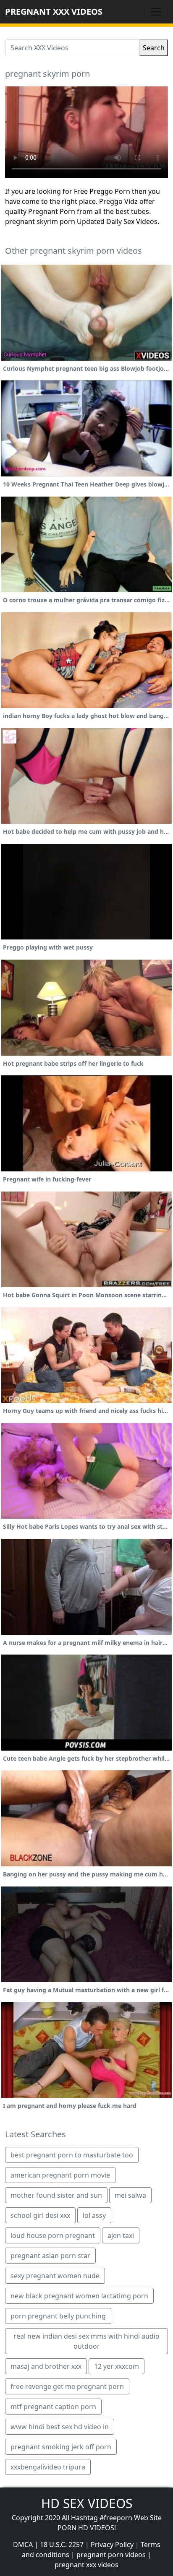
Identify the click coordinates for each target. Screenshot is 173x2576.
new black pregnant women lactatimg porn (79, 2296)
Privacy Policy (112, 2545)
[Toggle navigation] (156, 12)
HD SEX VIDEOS (87, 2503)
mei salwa (130, 2195)
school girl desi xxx (40, 2215)
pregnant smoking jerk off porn (61, 2447)
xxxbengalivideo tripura (48, 2467)
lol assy (94, 2215)
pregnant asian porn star (50, 2256)
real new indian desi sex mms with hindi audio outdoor (86, 2341)
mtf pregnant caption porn (53, 2407)
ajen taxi (121, 2235)
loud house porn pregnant (53, 2235)
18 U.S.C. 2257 (62, 2545)
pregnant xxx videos (86, 2565)
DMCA (23, 2545)
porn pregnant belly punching (58, 2316)
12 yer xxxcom (117, 2366)
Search (154, 48)
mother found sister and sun (56, 2195)
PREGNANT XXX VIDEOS (54, 12)
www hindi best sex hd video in (60, 2427)
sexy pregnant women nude (55, 2276)
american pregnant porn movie (60, 2175)
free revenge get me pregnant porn (67, 2386)
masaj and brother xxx (46, 2366)
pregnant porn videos (111, 2555)
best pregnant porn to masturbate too (72, 2155)
